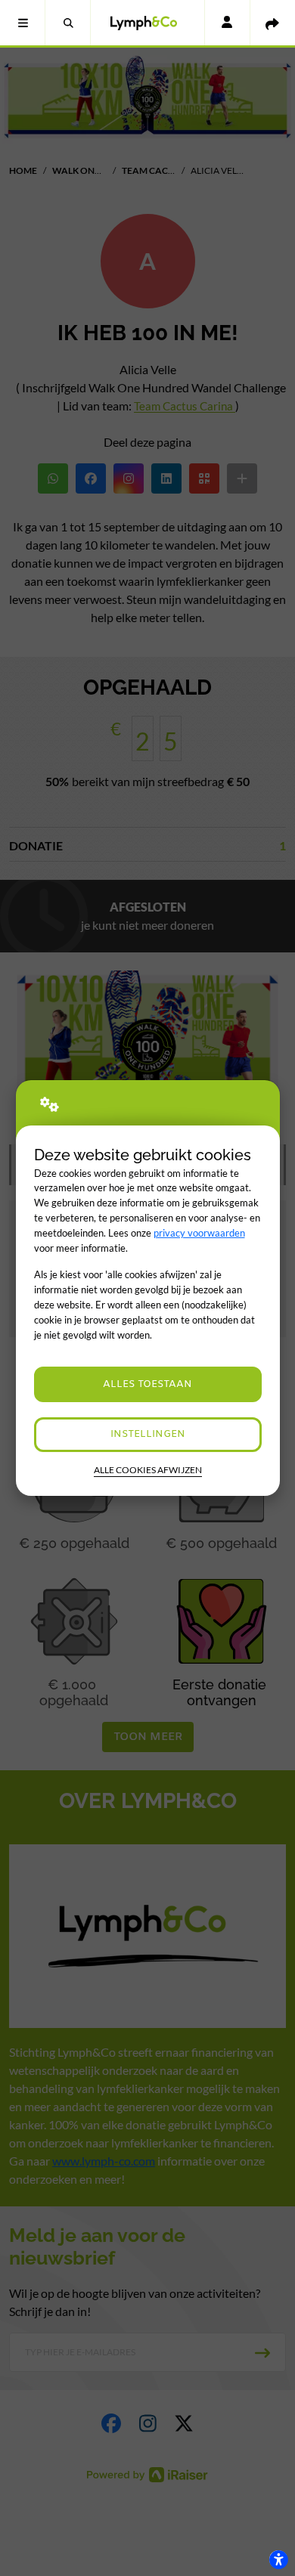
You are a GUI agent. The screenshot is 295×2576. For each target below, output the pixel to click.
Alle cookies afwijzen (148, 1470)
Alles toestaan (147, 1384)
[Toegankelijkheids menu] (278, 2559)
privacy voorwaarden (199, 1233)
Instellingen (148, 1434)
